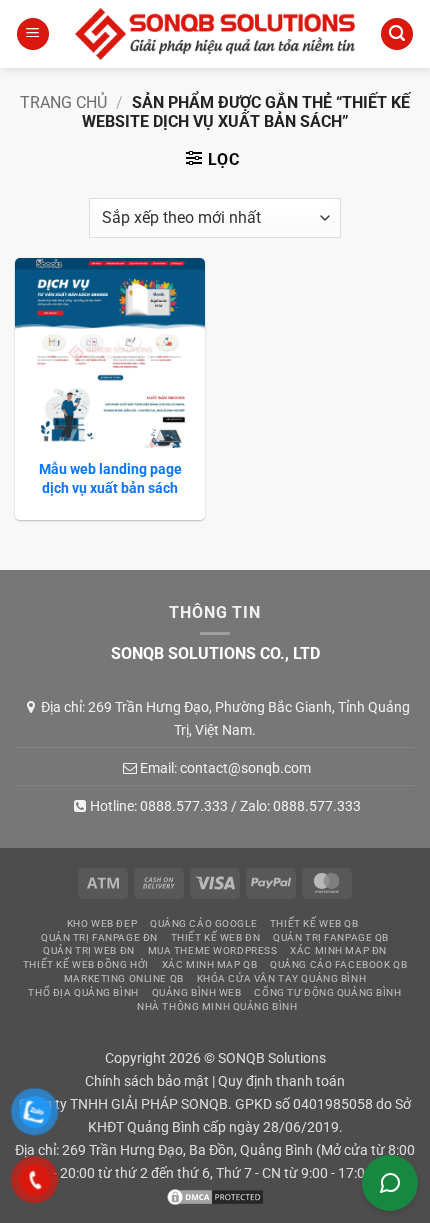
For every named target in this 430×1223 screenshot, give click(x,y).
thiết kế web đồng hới (86, 964)
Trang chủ (63, 102)
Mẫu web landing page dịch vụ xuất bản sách (110, 478)
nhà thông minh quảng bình (217, 1006)
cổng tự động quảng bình (327, 992)
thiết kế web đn (216, 937)
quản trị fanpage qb (331, 937)
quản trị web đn (89, 950)
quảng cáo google (203, 923)
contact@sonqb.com (245, 768)
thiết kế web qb (314, 923)
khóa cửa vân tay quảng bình (282, 978)
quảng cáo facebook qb (338, 964)
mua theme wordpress (213, 950)
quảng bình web (197, 992)
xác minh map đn (338, 950)
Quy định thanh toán (281, 1081)
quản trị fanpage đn (99, 937)
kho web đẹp (102, 923)
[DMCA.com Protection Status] (215, 1196)
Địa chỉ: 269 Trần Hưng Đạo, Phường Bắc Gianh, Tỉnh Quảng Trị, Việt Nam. (225, 718)
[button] (33, 34)
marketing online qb (124, 978)
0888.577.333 (184, 806)
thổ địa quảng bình (83, 992)
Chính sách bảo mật (147, 1081)
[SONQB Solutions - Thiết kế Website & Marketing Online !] (215, 33)
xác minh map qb (210, 964)
